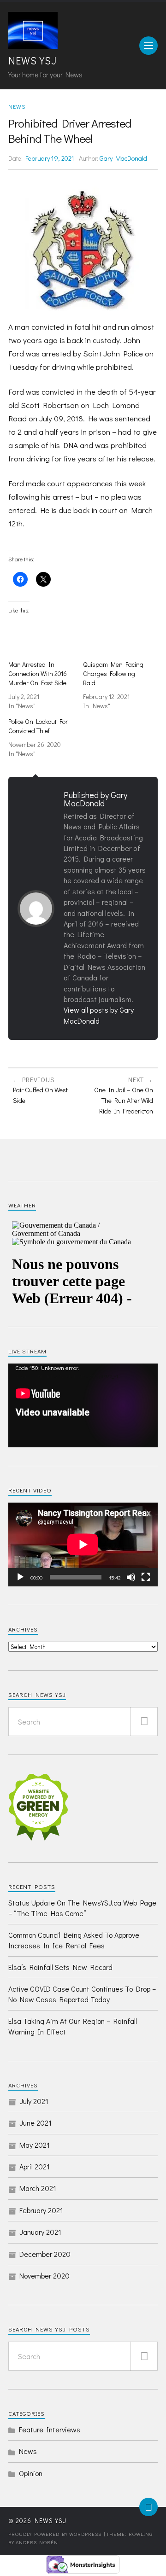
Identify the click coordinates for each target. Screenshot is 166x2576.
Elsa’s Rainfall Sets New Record (60, 1967)
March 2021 (38, 2188)
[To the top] (148, 2507)
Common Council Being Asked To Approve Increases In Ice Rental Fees (74, 1940)
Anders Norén (37, 2542)
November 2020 (44, 2276)
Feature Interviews (50, 2429)
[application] (83, 1405)
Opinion (31, 2473)
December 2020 (45, 2254)
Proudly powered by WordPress (55, 2534)
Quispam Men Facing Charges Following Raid (113, 673)
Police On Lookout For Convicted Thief (38, 726)
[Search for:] (83, 1722)
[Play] (20, 1577)
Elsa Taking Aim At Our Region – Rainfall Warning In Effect (73, 2026)
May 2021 (35, 2145)
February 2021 (41, 2210)
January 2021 (40, 2232)
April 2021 (35, 2166)
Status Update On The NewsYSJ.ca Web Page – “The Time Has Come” (82, 1908)
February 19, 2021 (50, 158)
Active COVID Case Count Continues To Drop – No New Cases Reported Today (82, 1994)
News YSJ (33, 61)
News (17, 106)
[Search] (144, 1722)
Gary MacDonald (123, 158)
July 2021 (34, 2101)
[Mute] (131, 1577)
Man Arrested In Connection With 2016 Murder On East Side (38, 673)
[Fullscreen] (146, 1577)
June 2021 (36, 2123)
